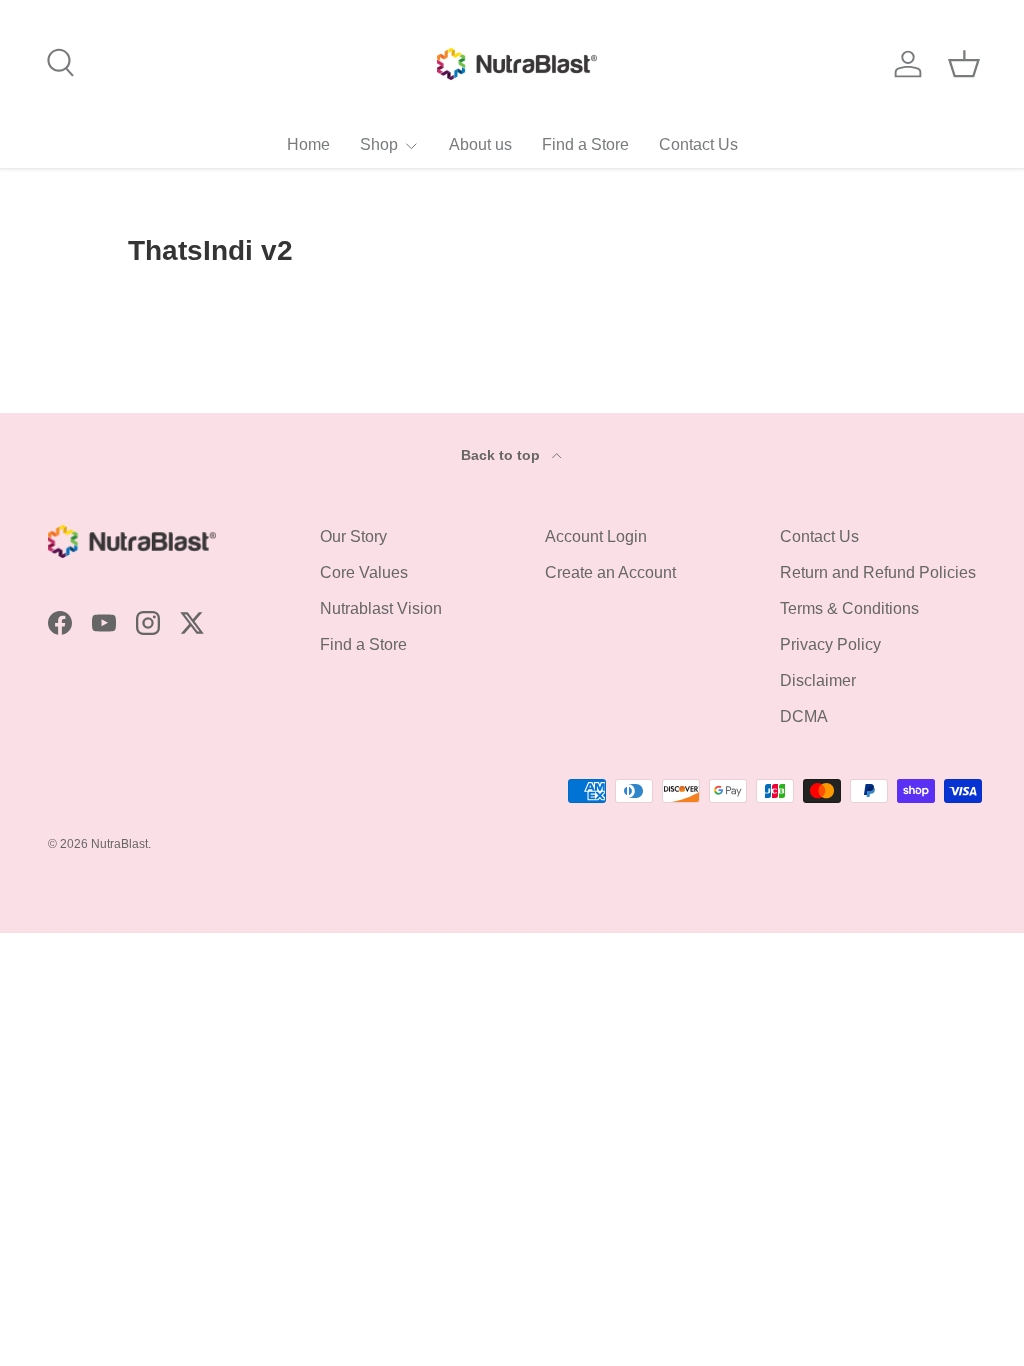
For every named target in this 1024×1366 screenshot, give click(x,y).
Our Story (353, 536)
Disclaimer (818, 680)
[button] (964, 64)
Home (308, 144)
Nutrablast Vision (381, 608)
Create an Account (610, 572)
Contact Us (698, 144)
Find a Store (585, 144)
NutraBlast (119, 844)
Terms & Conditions (849, 608)
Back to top (502, 455)
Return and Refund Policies (878, 572)
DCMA (804, 716)
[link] (389, 144)
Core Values (364, 572)
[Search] (58, 60)
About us (480, 144)
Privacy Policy (830, 644)
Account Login (596, 536)
